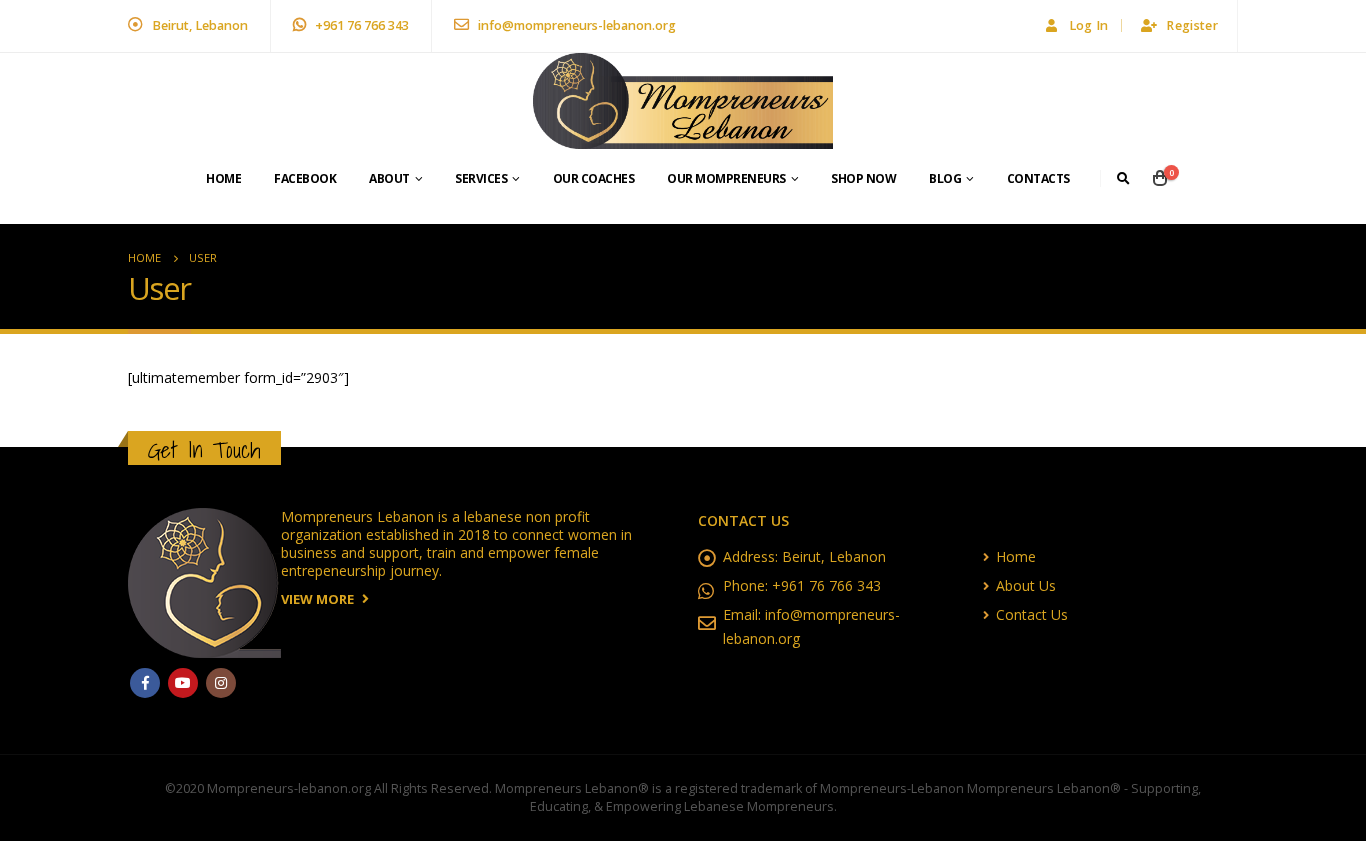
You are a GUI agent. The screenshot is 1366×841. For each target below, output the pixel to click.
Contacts (1038, 178)
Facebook (305, 178)
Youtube (183, 683)
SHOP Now (863, 178)
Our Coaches (594, 178)
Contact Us (1032, 614)
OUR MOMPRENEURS (726, 178)
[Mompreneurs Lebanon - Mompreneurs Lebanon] (683, 101)
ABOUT (389, 178)
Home (223, 178)
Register (1192, 25)
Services (481, 178)
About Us (1026, 585)
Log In (1089, 25)
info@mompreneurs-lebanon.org (575, 25)
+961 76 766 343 (360, 25)
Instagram (221, 683)
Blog (945, 178)
